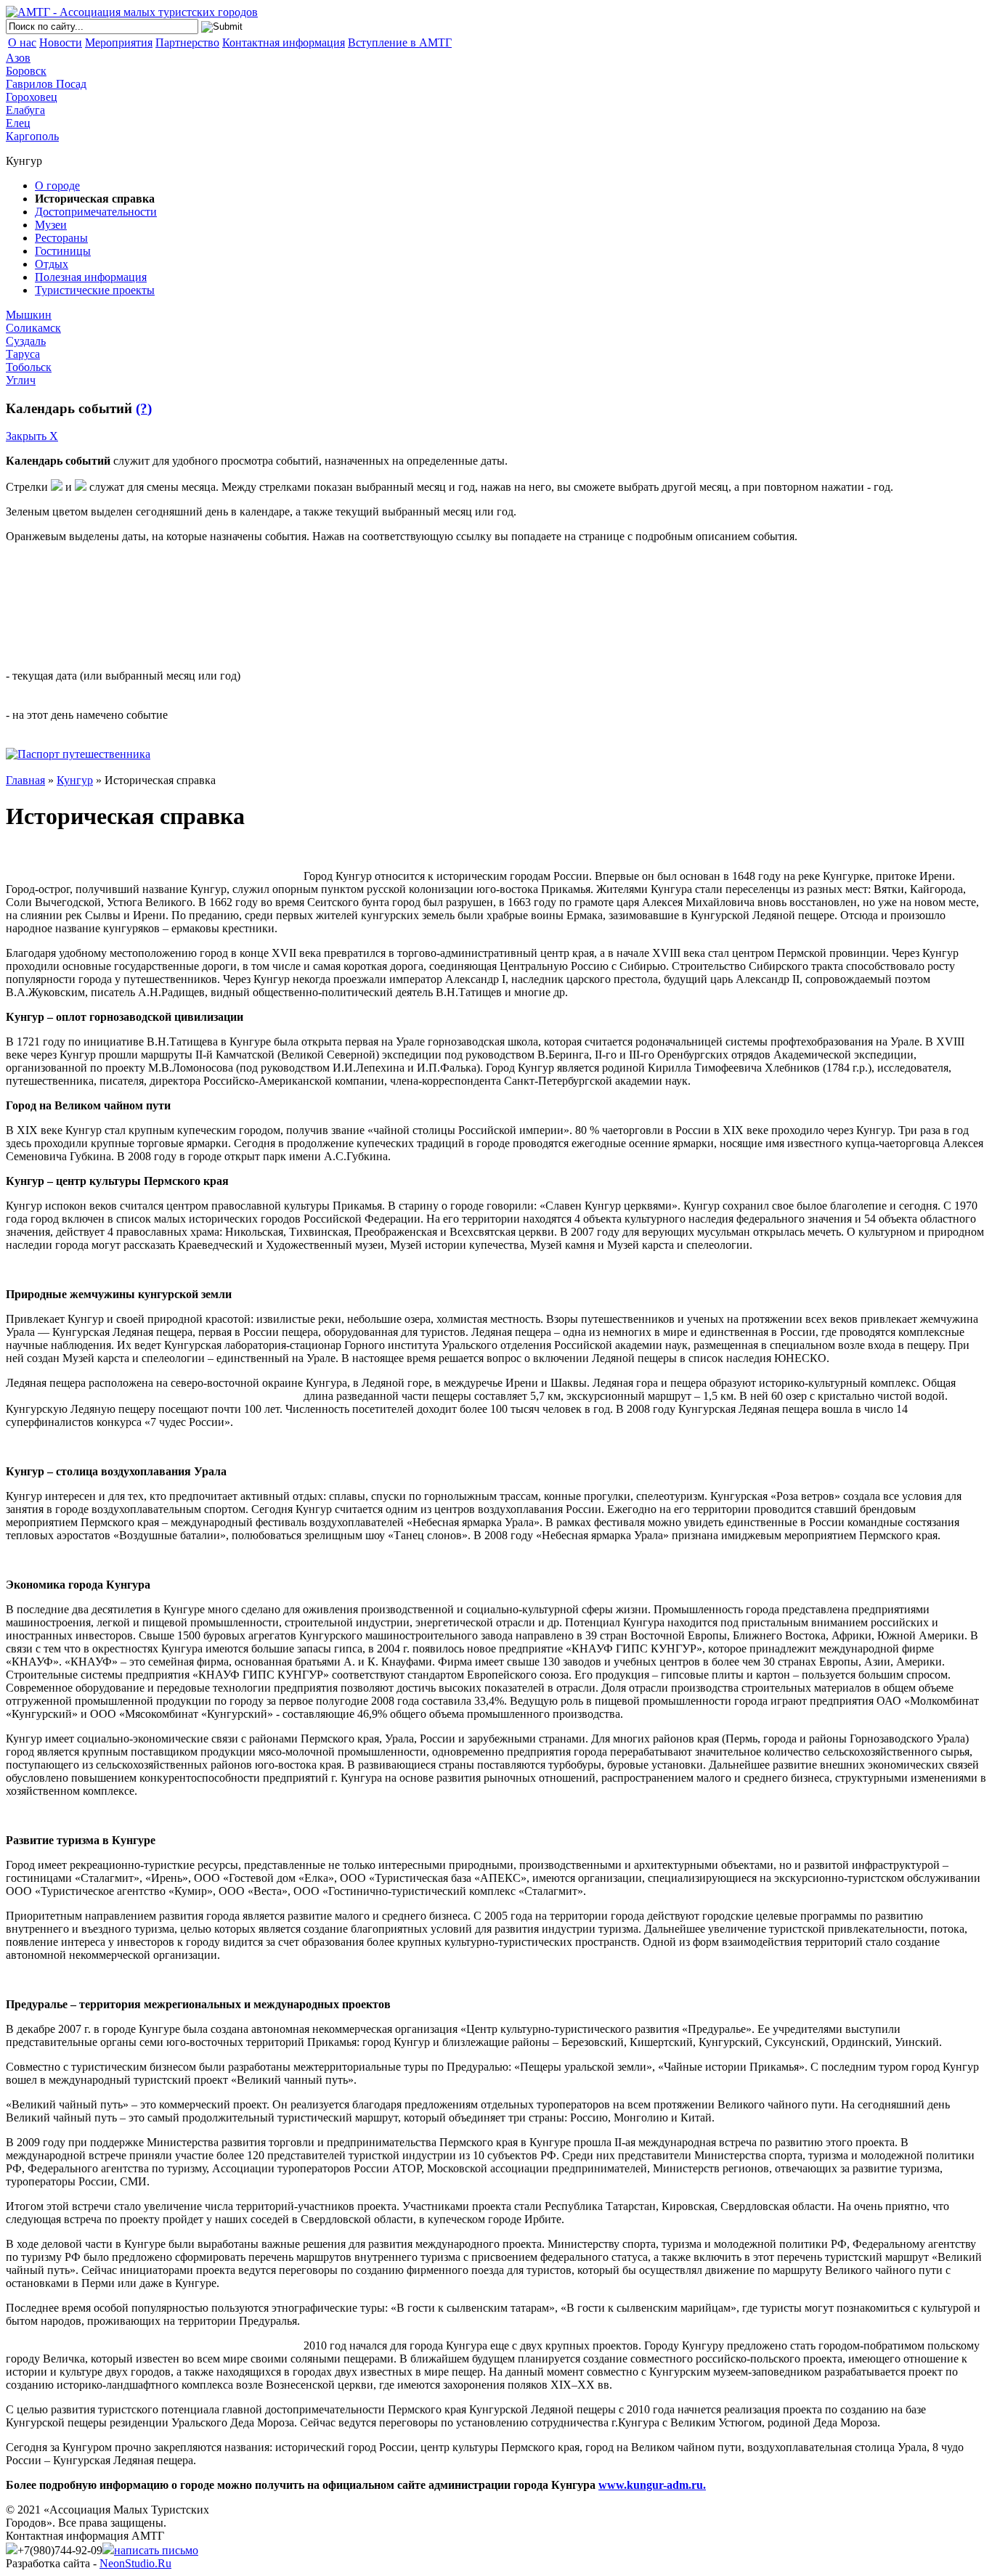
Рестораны (61, 238)
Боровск (26, 71)
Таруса (23, 354)
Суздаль (26, 341)
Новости (61, 42)
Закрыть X (32, 436)
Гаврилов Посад (46, 84)
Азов (18, 58)
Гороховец (32, 97)
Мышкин (29, 315)
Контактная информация (284, 42)
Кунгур (75, 780)
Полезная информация (91, 277)
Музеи (51, 225)
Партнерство (187, 42)
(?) (144, 408)
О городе (57, 186)
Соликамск (33, 328)
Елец (18, 123)
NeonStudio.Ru (135, 2563)
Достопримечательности (96, 212)
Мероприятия (119, 42)
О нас (22, 42)
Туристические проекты (95, 290)
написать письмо (156, 2550)
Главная (25, 780)
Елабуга (25, 110)
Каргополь (32, 136)
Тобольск (29, 367)
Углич (21, 380)
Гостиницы (63, 251)
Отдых (52, 264)
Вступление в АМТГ (400, 42)
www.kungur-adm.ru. (652, 2485)
